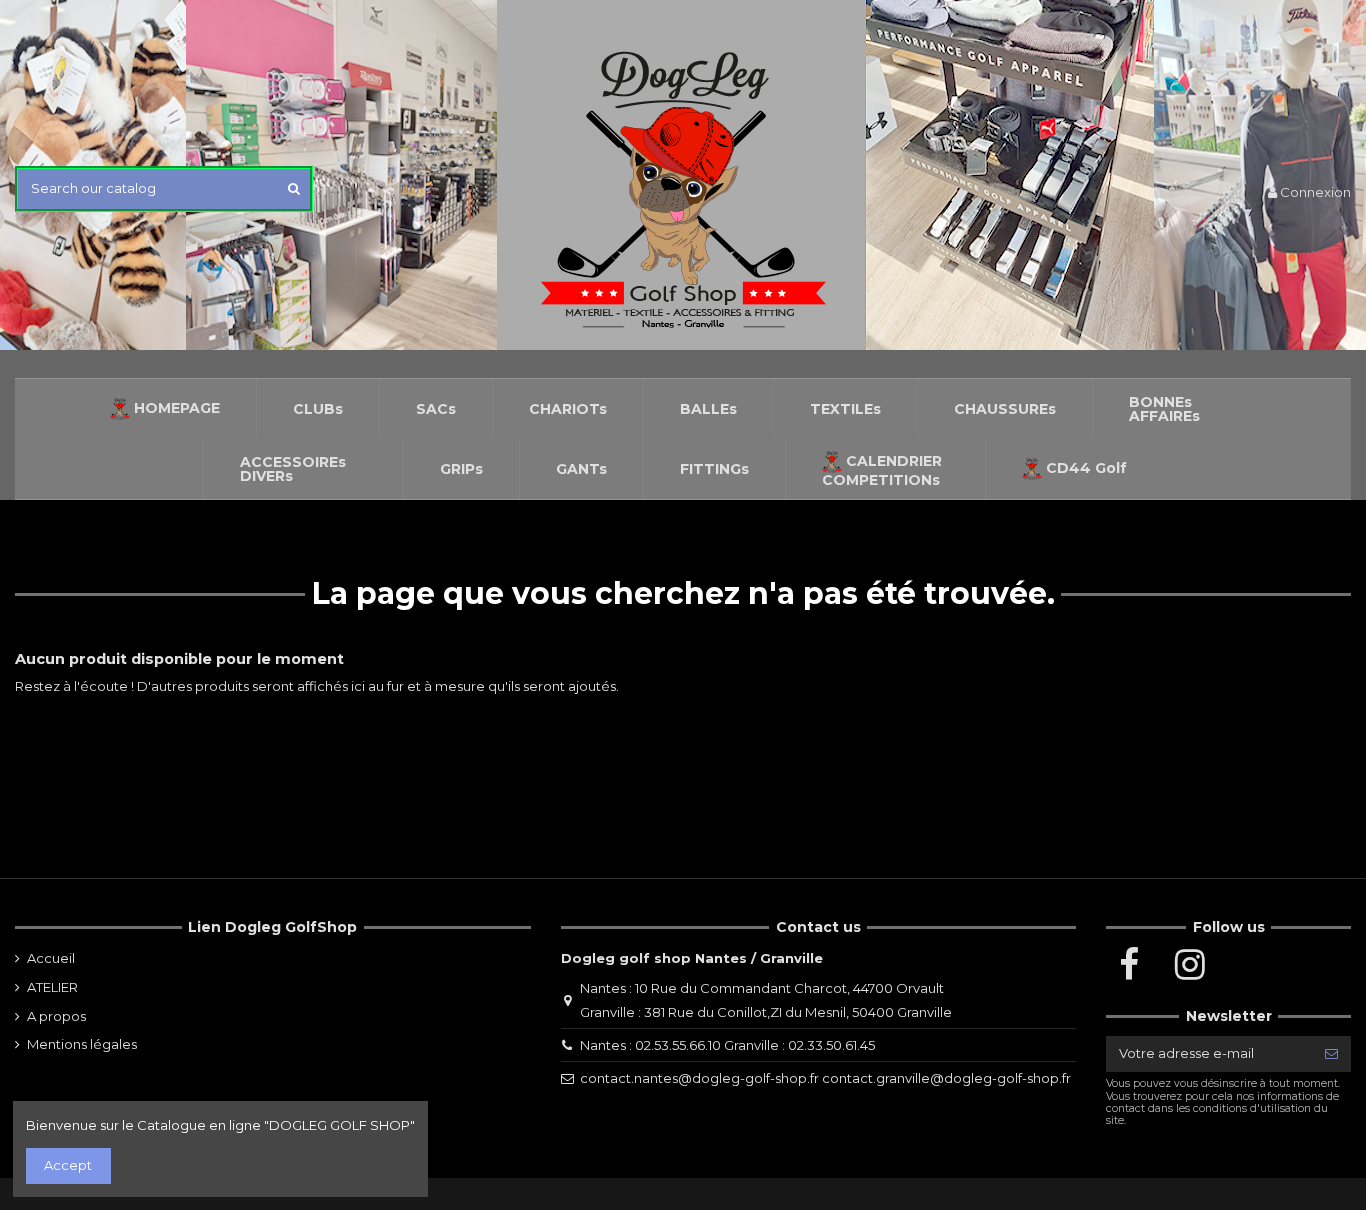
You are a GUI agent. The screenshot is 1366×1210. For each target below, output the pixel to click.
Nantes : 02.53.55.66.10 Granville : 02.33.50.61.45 (727, 1045)
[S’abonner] (1331, 1053)
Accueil (51, 958)
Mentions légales (82, 1044)
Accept (68, 1165)
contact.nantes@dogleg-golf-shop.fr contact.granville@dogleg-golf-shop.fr (825, 1078)
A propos (56, 1016)
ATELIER (52, 987)
